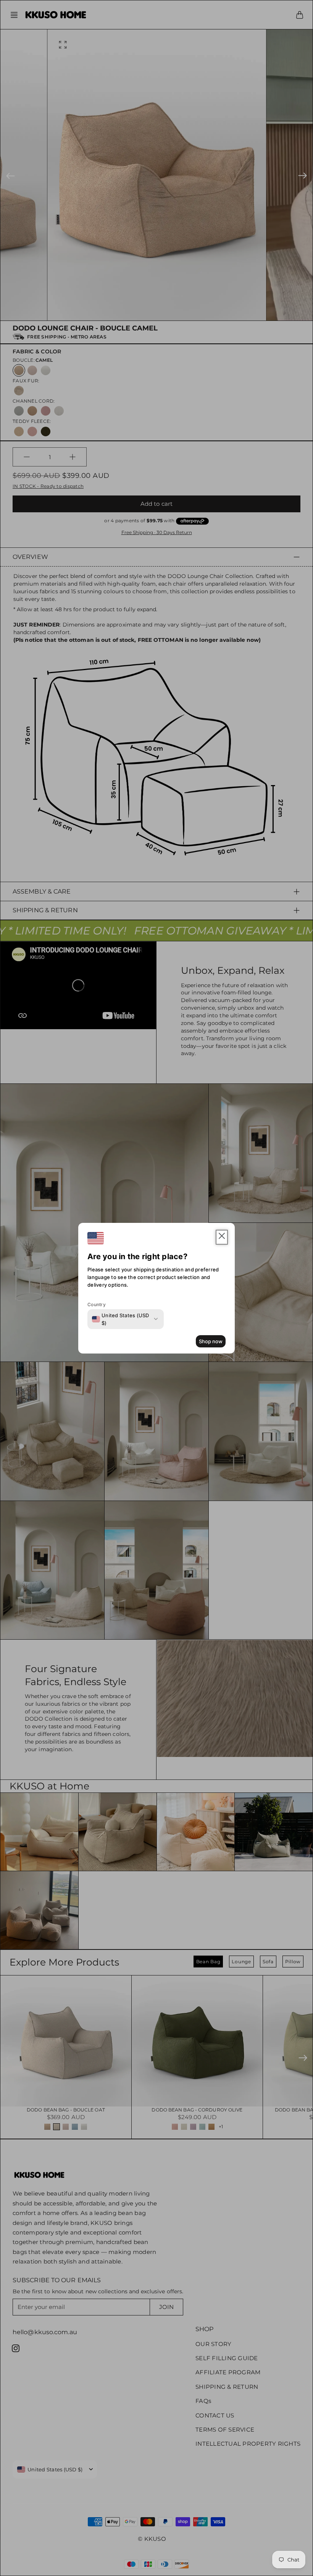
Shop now (211, 1341)
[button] (222, 1237)
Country (97, 1304)
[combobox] (121, 1319)
